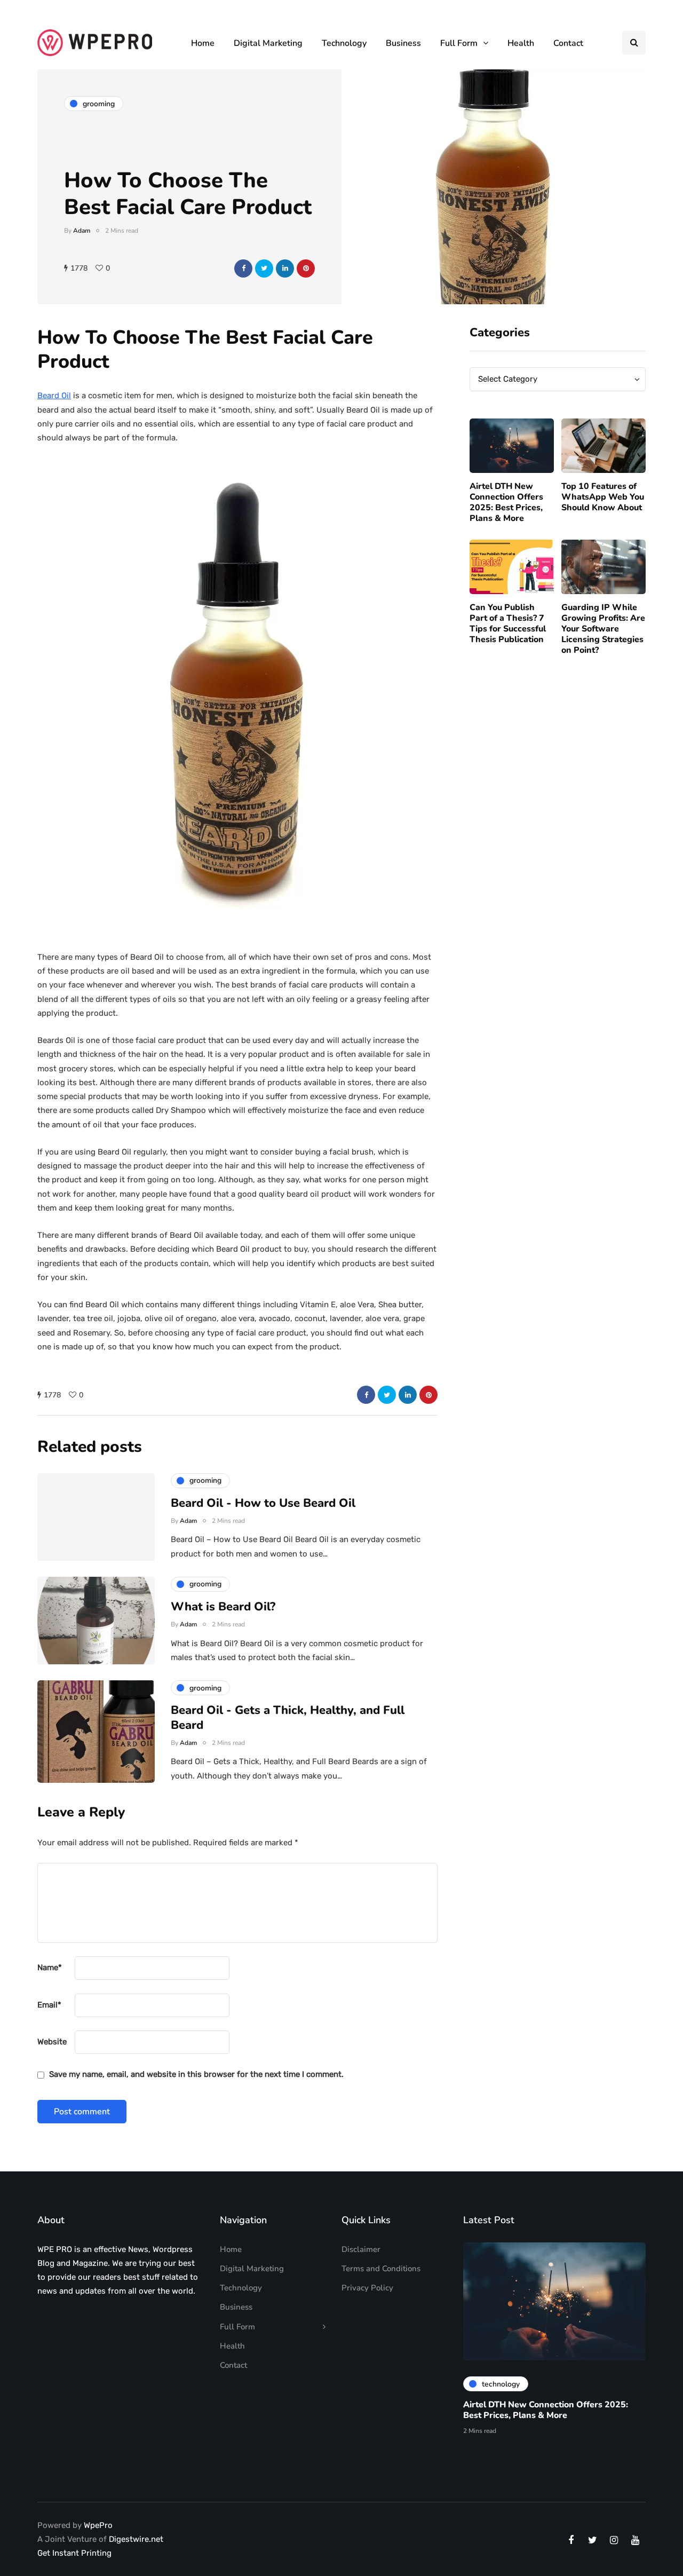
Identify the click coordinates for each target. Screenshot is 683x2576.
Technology (344, 43)
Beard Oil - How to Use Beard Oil (263, 1503)
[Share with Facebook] (243, 268)
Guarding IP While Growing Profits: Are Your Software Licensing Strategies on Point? (603, 629)
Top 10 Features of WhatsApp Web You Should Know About (603, 497)
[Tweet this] (264, 268)
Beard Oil (54, 396)
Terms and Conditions (381, 2269)
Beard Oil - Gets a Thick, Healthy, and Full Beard (288, 1718)
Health (521, 43)
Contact (568, 43)
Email (49, 2005)
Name (50, 1967)
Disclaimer (361, 2249)
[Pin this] (306, 268)
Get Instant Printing (74, 2553)
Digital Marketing (268, 43)
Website (52, 2042)
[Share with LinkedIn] (285, 268)
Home (203, 43)
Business (403, 43)
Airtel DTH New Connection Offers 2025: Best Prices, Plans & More (506, 502)
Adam (82, 231)
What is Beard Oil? (223, 1607)
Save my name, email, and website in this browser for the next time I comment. (196, 2074)
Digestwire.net (136, 2539)
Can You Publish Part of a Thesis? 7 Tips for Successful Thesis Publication (508, 624)
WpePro (98, 2525)
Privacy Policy (367, 2288)
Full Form (459, 43)
